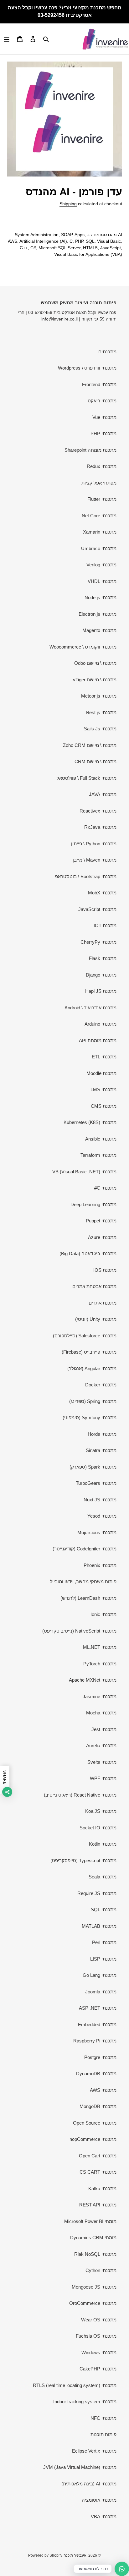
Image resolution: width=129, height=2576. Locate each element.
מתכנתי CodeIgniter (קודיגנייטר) (85, 1549)
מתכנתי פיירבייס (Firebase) (89, 1352)
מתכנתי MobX (102, 893)
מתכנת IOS (105, 1270)
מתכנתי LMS (103, 1089)
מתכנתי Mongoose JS (94, 2287)
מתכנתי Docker (101, 1385)
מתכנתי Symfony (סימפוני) (90, 1417)
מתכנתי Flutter (102, 499)
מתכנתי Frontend (99, 384)
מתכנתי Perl (104, 1942)
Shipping (68, 204)
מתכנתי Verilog (101, 565)
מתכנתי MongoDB (98, 2106)
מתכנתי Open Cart (98, 2156)
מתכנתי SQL (104, 1910)
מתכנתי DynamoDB (96, 2074)
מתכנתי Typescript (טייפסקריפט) (83, 1860)
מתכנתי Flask (103, 958)
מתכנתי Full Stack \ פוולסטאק (86, 778)
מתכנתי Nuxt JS (100, 1500)
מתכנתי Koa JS (101, 1811)
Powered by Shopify (45, 2555)
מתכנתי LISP (103, 1959)
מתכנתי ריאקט (102, 401)
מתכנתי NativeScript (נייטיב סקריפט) (79, 1631)
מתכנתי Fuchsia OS (96, 2336)
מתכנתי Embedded (97, 2024)
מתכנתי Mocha (101, 1713)
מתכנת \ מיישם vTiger (95, 680)
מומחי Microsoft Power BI (90, 2221)
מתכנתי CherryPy (98, 942)
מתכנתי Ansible (101, 1139)
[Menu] (7, 39)
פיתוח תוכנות (103, 2434)
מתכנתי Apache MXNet (93, 1680)
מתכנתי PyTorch (100, 1664)
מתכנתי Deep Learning (93, 1204)
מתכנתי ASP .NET (98, 2008)
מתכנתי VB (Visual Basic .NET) (84, 1172)
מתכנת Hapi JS (101, 991)
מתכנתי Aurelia (101, 1746)
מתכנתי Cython (101, 2270)
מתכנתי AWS (103, 2090)
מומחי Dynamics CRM (93, 2238)
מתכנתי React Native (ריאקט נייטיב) (80, 1795)
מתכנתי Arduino (101, 1024)
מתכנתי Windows (99, 2352)
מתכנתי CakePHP (98, 2369)
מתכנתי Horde (102, 1434)
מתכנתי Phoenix (100, 1565)
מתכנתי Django (101, 975)
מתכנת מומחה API (98, 1040)
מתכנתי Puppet (101, 1221)
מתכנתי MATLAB (99, 1926)
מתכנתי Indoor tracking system (85, 2402)
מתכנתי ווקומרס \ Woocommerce (83, 647)
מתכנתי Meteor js (99, 696)
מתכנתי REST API (98, 2205)
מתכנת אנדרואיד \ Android (90, 1008)
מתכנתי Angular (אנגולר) (92, 1368)
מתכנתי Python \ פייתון (94, 844)
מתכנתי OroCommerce (93, 2303)
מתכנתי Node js (101, 597)
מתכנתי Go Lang (100, 1975)
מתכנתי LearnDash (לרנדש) (88, 1598)
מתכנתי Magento (99, 630)
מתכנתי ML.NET (100, 1647)
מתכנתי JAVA (103, 794)
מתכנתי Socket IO (98, 1828)
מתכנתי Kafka (102, 2188)
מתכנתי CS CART (98, 2172)
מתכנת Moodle (101, 1073)
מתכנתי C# (105, 1188)
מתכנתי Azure (102, 1237)
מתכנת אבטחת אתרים (94, 1286)
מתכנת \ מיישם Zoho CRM (90, 745)
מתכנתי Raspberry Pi (95, 2041)
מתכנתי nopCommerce (93, 2139)
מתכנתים (107, 352)
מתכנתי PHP (103, 433)
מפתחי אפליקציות (99, 483)
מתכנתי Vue (104, 417)
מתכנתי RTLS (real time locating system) (75, 2385)
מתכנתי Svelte (102, 1762)
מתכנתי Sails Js (100, 729)
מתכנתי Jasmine (100, 1696)
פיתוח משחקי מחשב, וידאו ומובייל (83, 1581)
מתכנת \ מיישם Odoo (95, 663)
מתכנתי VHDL (102, 581)
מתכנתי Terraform (98, 1155)
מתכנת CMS (104, 1106)
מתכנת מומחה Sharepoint (90, 450)
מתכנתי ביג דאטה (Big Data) (88, 1253)
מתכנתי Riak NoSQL (95, 2254)
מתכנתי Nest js (101, 712)
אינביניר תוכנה (75, 2555)
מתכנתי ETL (104, 1057)
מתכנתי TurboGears (96, 1483)
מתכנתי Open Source (95, 2123)
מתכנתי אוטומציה (99, 2500)
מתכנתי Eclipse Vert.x (94, 2451)
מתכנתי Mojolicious (97, 1532)
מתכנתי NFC (103, 2418)
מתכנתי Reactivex (98, 811)
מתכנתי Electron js (98, 614)
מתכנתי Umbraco (99, 548)
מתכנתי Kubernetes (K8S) (90, 1122)
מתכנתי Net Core (99, 516)
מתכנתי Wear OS (99, 2320)
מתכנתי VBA (104, 2516)
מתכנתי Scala (103, 1877)
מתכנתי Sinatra (101, 1450)
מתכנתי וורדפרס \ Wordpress (87, 368)
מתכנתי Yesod (102, 1516)
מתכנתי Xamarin (100, 532)
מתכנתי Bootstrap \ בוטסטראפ (86, 876)
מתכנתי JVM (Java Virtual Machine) (80, 2467)
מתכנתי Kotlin (103, 1844)
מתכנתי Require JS (97, 1893)
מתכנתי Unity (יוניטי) (96, 1319)
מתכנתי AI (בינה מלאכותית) (89, 2484)
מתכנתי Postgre (100, 2057)
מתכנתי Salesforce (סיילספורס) (85, 1336)
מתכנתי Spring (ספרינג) (93, 1401)
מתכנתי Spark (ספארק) (93, 1467)
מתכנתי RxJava (100, 827)
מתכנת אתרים (103, 1303)
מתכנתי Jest (104, 1729)
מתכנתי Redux (102, 466)
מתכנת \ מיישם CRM (95, 761)
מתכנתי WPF (103, 1778)
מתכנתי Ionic (103, 1614)
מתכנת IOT (105, 925)
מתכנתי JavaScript (97, 909)
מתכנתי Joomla (101, 1992)
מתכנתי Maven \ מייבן (95, 860)
